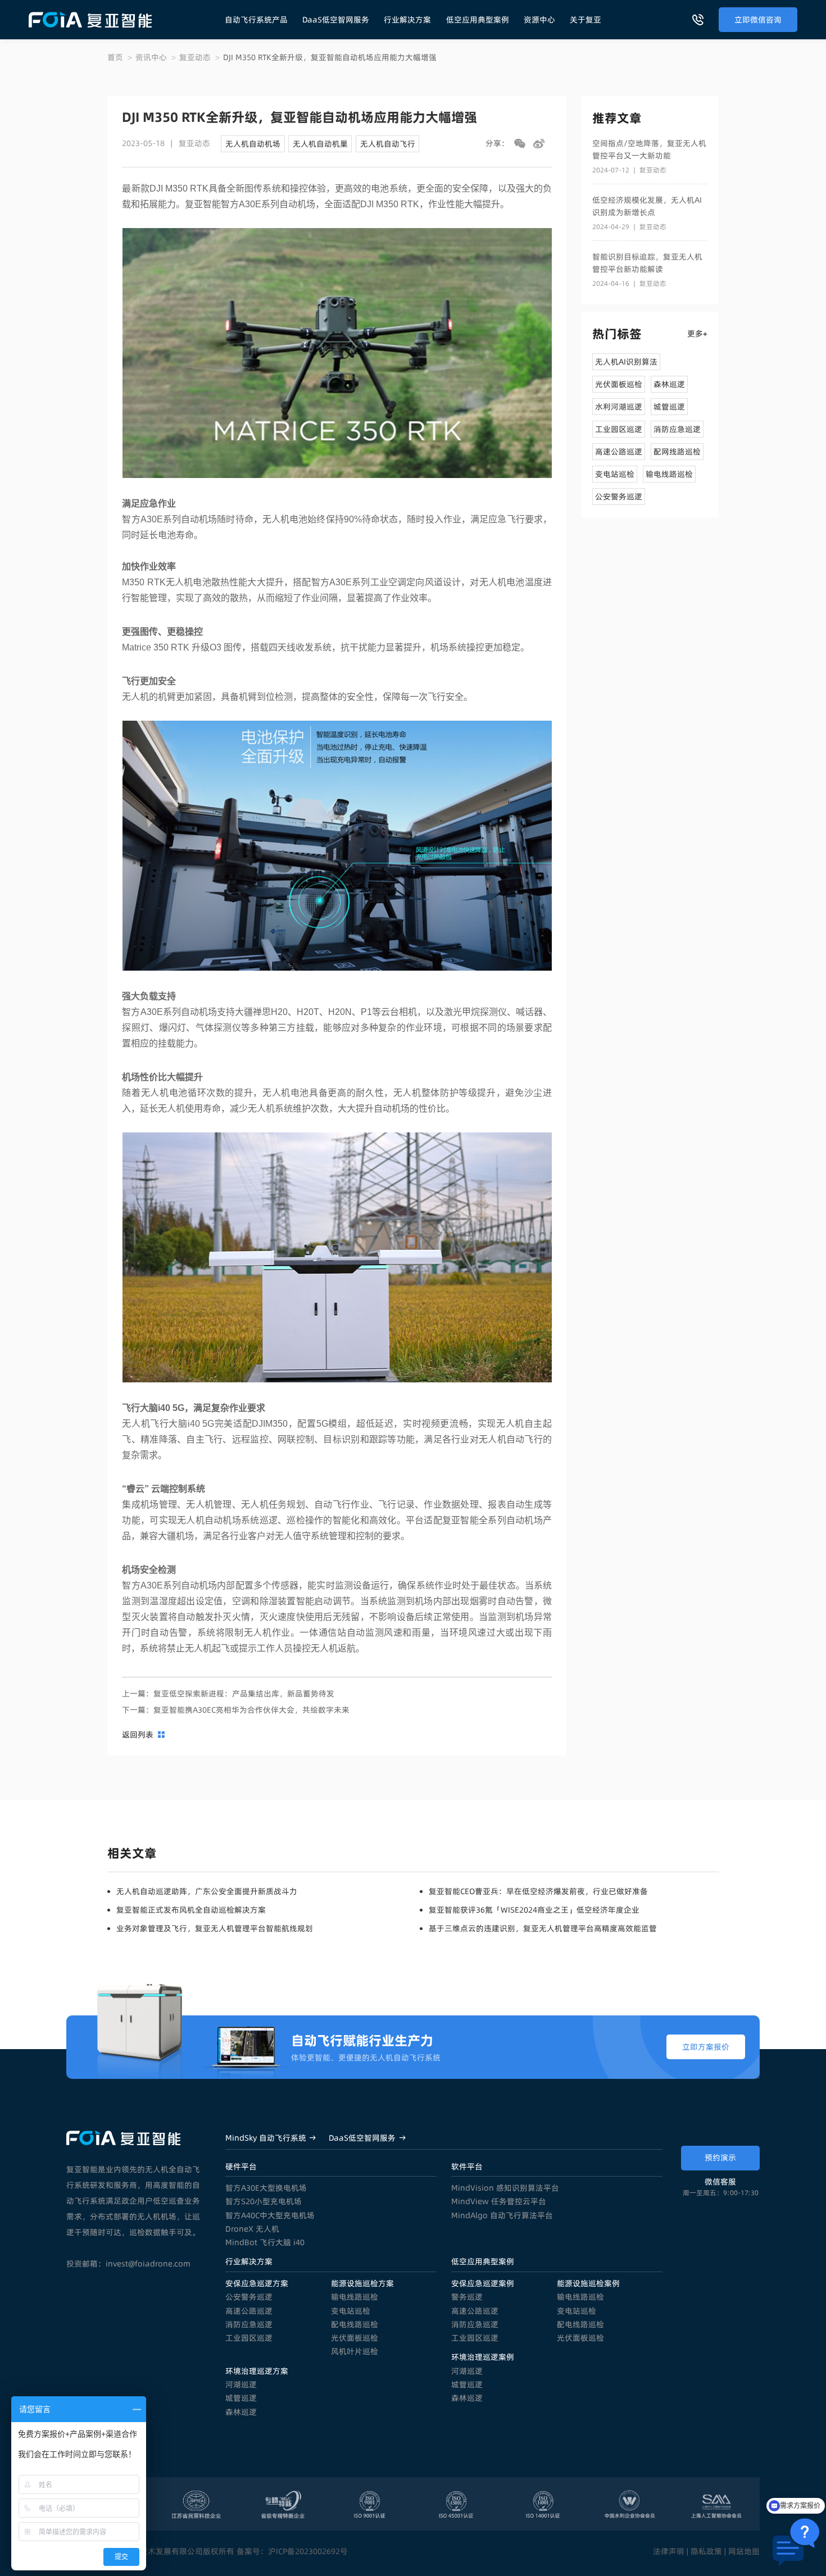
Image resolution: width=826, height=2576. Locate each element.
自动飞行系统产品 (256, 20)
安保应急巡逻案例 (483, 2283)
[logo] (90, 20)
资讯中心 (151, 57)
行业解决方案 (407, 20)
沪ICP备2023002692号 (308, 2551)
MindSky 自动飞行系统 (266, 2138)
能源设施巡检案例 (588, 2283)
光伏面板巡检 (355, 2338)
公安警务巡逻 (249, 2297)
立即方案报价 (706, 2047)
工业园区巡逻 (249, 2338)
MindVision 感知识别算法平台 (505, 2188)
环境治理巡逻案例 (483, 2357)
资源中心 (539, 20)
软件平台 (467, 2167)
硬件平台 (241, 2167)
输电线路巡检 (355, 2297)
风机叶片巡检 (355, 2351)
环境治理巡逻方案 (257, 2371)
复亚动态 (195, 57)
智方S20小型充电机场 (264, 2201)
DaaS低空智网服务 (336, 20)
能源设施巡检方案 (362, 2283)
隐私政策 (706, 2551)
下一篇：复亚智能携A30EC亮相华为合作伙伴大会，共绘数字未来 (236, 1710)
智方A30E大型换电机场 (266, 2188)
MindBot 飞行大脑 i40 (265, 2242)
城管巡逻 (241, 2398)
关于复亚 (586, 20)
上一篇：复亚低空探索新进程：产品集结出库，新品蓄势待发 (228, 1694)
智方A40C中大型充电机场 (270, 2215)
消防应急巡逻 (249, 2324)
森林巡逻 (241, 2412)
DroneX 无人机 (252, 2229)
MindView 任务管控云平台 (499, 2201)
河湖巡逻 (241, 2384)
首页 (115, 57)
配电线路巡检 (355, 2324)
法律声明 (669, 2551)
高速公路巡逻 (249, 2311)
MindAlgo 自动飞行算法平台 (502, 2215)
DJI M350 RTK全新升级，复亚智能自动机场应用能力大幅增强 (330, 57)
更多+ (697, 334)
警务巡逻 (467, 2297)
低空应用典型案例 (478, 20)
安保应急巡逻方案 (257, 2283)
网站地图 (744, 2551)
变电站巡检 (351, 2311)
